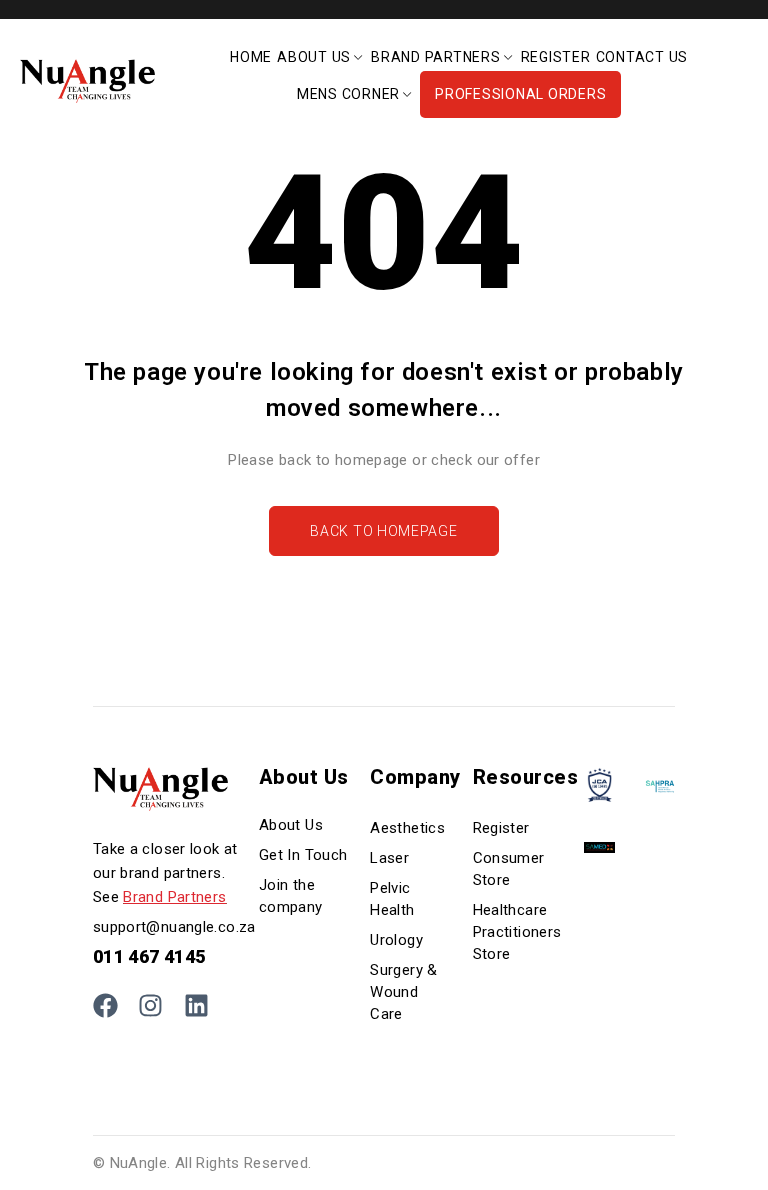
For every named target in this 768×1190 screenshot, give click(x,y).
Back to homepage (383, 531)
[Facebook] (105, 1005)
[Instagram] (150, 1005)
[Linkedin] (196, 1005)
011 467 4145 (149, 956)
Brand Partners (174, 897)
